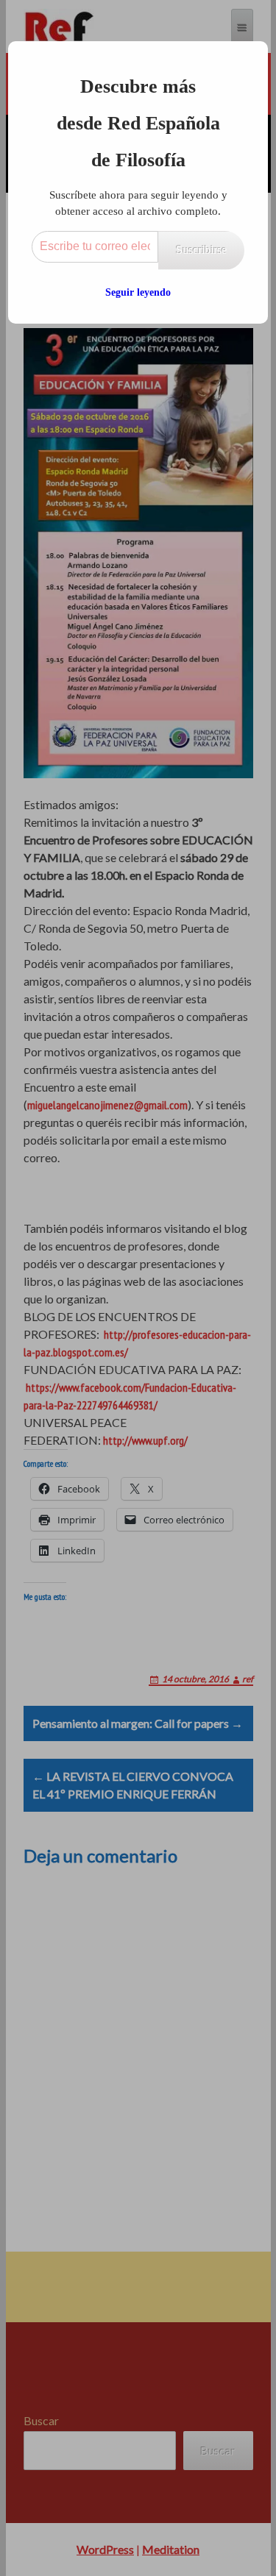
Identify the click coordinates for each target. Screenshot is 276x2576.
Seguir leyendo (138, 292)
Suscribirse (201, 250)
